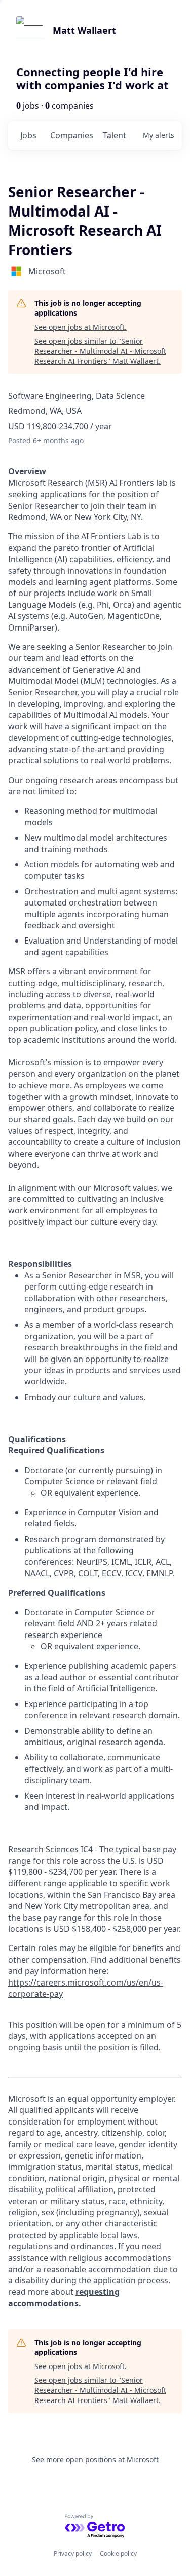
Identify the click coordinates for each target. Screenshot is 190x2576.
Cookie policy (118, 2553)
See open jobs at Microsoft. (81, 327)
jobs (28, 135)
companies (72, 135)
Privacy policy (73, 2553)
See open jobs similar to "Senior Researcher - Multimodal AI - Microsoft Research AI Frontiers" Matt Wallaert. (100, 351)
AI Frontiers (103, 536)
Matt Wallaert (84, 30)
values (132, 1397)
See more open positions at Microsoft (95, 2460)
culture (87, 1397)
